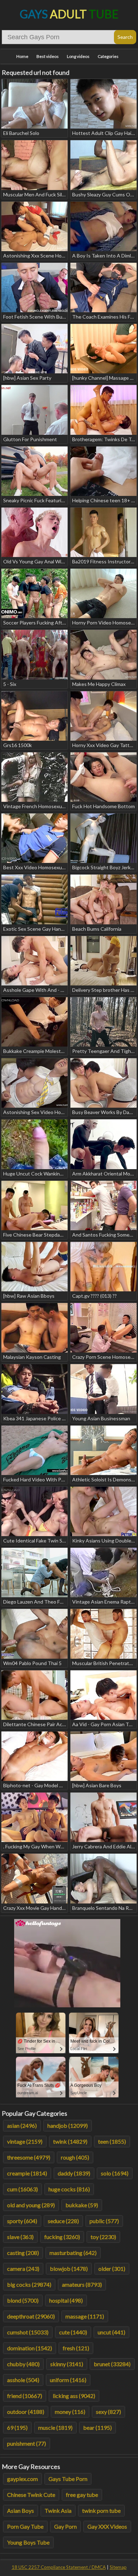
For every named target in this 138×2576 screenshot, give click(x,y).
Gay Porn (65, 2526)
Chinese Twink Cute (31, 2495)
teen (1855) (112, 2141)
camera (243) (23, 2269)
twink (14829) (70, 2141)
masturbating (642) (73, 2253)
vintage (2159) (25, 2141)
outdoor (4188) (26, 2412)
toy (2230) (103, 2237)
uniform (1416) (68, 2380)
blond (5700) (23, 2300)
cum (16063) (22, 2189)
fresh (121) (76, 2348)
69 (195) (17, 2427)
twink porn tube (101, 2510)
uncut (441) (111, 2332)
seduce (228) (63, 2221)
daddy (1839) (74, 2173)
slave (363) (20, 2237)
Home (22, 56)
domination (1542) (30, 2348)
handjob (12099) (68, 2125)
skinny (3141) (67, 2364)
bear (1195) (97, 2427)
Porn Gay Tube (25, 2526)
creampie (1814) (27, 2173)
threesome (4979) (29, 2157)
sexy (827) (108, 2412)
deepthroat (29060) (31, 2316)
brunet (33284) (112, 2364)
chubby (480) (23, 2364)
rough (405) (75, 2157)
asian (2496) (22, 2125)
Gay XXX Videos (107, 2526)
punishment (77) (27, 2443)
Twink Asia (58, 2510)
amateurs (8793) (82, 2284)
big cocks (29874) (29, 2284)
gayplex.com (22, 2479)
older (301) (112, 2269)
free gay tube (82, 2495)
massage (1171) (85, 2316)
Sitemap (118, 2567)
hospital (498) (66, 2300)
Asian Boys (21, 2510)
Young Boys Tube (28, 2542)
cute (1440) (73, 2332)
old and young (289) (31, 2205)
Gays (69, 14)
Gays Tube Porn (68, 2479)
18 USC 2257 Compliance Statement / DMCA (59, 2567)
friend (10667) (25, 2396)
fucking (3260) (62, 2237)
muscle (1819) (55, 2427)
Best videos (48, 56)
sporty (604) (22, 2221)
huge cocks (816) (69, 2189)
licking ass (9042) (74, 2396)
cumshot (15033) (28, 2332)
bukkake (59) (82, 2205)
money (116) (70, 2412)
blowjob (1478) (69, 2269)
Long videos (78, 56)
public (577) (104, 2221)
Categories (108, 56)
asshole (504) (23, 2380)
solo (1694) (115, 2173)
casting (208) (23, 2253)
